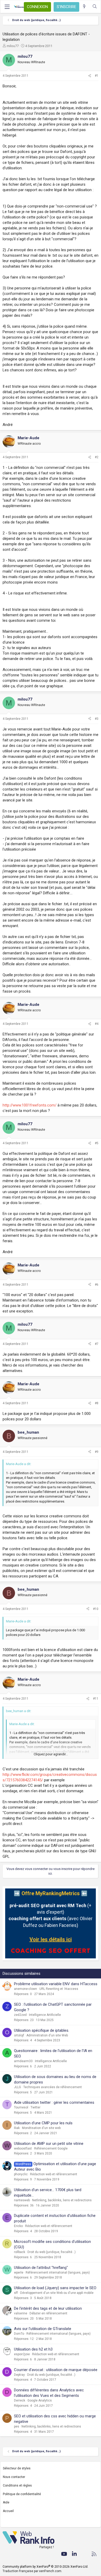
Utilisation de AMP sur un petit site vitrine (49, 2144)
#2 (97, 457)
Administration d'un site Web (47, 2035)
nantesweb (22, 2200)
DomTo (19, 2334)
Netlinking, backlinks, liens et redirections (62, 2200)
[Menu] (7, 7)
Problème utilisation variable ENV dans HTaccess (56, 1984)
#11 (96, 1699)
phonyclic (21, 2174)
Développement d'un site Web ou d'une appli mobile (57, 2293)
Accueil (8, 2511)
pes (17, 2426)
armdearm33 (23, 2061)
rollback (20, 2252)
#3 (97, 719)
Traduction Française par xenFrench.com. (32, 2571)
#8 (97, 1403)
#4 (97, 1024)
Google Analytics (40, 2400)
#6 (97, 1285)
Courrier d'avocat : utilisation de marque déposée (56, 2370)
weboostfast (23, 2148)
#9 (97, 1452)
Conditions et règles (17, 2486)
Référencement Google (51, 2148)
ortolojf (19, 2035)
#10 (96, 1609)
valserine (21, 2313)
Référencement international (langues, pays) (58, 2273)
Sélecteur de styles (17, 2468)
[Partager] (90, 76)
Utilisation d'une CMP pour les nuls (43, 2123)
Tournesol (21, 2107)
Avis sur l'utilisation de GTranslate (43, 2329)
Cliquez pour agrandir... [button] (51, 1754)
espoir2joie (22, 2354)
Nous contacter (14, 2477)
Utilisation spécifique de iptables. (42, 2030)
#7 (97, 1344)
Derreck (20, 2400)
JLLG (17, 2087)
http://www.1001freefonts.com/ (30, 1105)
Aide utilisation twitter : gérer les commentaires (54, 2102)
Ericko (18, 2226)
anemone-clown (26, 1989)
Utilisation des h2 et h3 (33, 2349)
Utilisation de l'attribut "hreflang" (41, 2268)
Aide (6, 2502)
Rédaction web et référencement (54, 2174)
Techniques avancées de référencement (53, 2087)
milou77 (13, 46)
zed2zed (20, 2015)
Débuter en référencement (48, 2313)
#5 (97, 1143)
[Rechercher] (95, 7)
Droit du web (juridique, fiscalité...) (52, 2252)
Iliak (17, 2128)
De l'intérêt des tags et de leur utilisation (48, 2308)
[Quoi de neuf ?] (84, 7)
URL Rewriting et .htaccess (59, 1989)
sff (16, 2293)
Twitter (35, 2107)
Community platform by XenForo (45, 2567)
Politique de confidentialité (22, 2494)
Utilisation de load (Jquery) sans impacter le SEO (55, 2288)
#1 (97, 76)
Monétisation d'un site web (41, 2128)
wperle (19, 2273)
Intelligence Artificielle (45, 2015)
